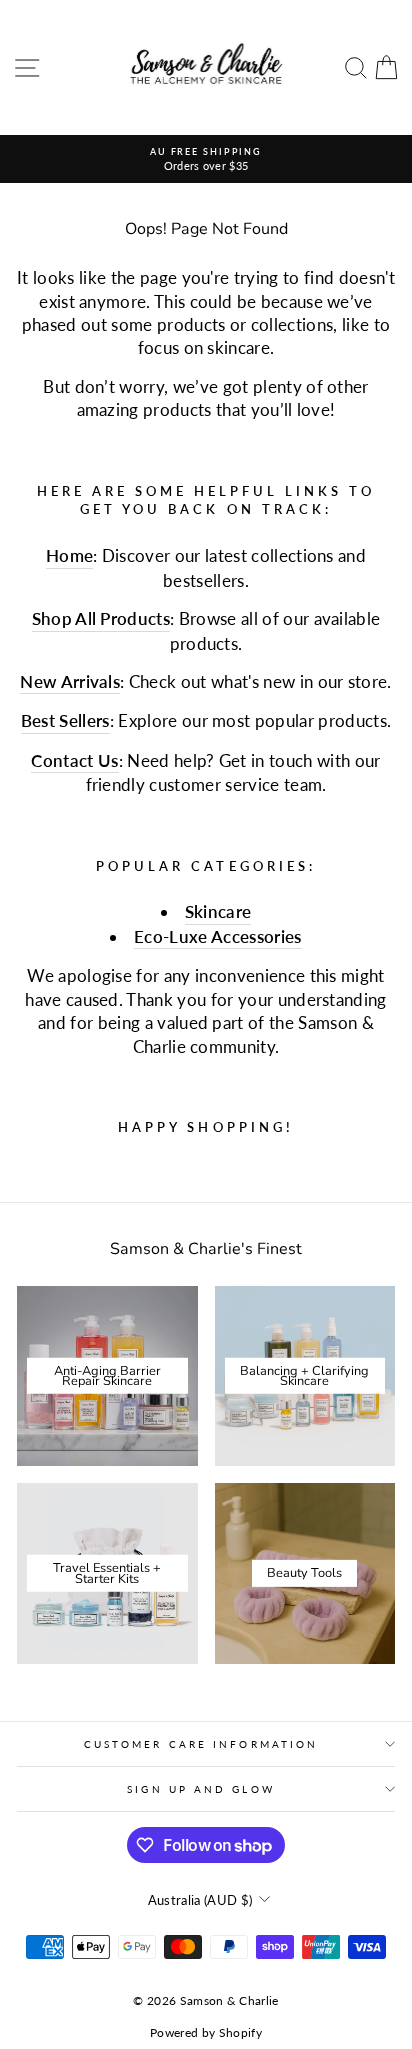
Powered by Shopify (206, 2032)
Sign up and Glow (200, 1789)
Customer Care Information (201, 1744)
